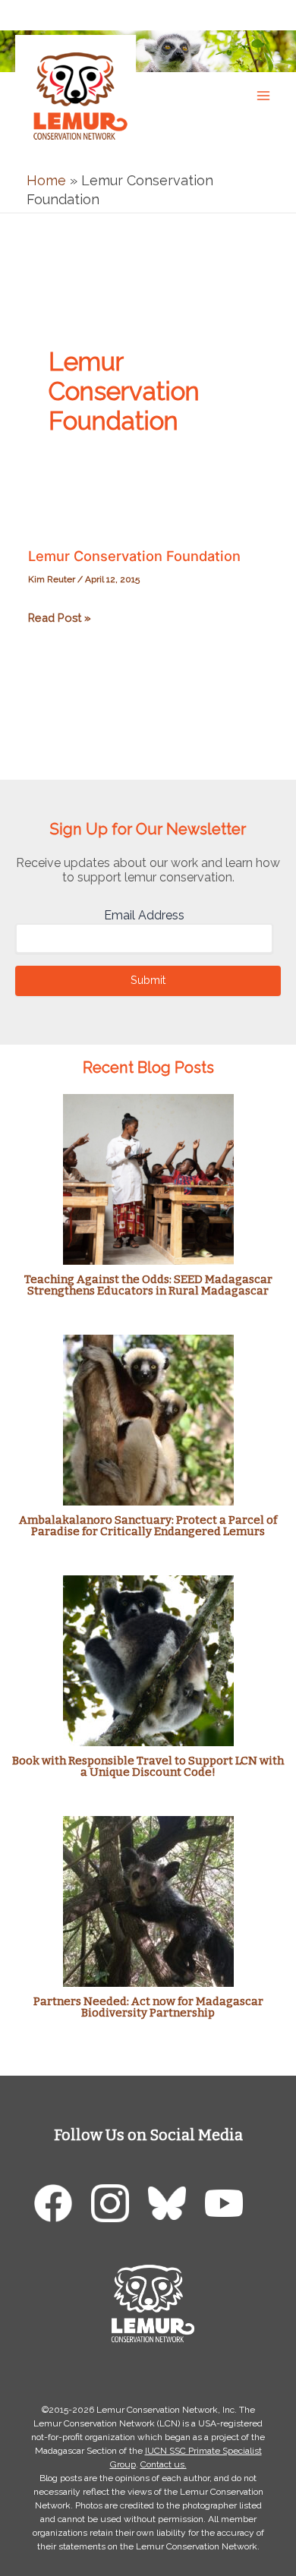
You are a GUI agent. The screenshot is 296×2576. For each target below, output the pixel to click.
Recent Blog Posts (148, 1067)
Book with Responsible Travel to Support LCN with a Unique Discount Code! (148, 1766)
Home (46, 180)
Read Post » (60, 619)
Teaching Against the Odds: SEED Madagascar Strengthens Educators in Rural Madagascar (148, 1285)
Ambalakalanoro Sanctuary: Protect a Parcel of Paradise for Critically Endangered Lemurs (148, 1526)
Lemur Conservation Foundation (134, 556)
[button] (269, 14)
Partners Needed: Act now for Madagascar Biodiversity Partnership (148, 2007)
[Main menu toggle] (263, 95)
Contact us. (164, 2464)
